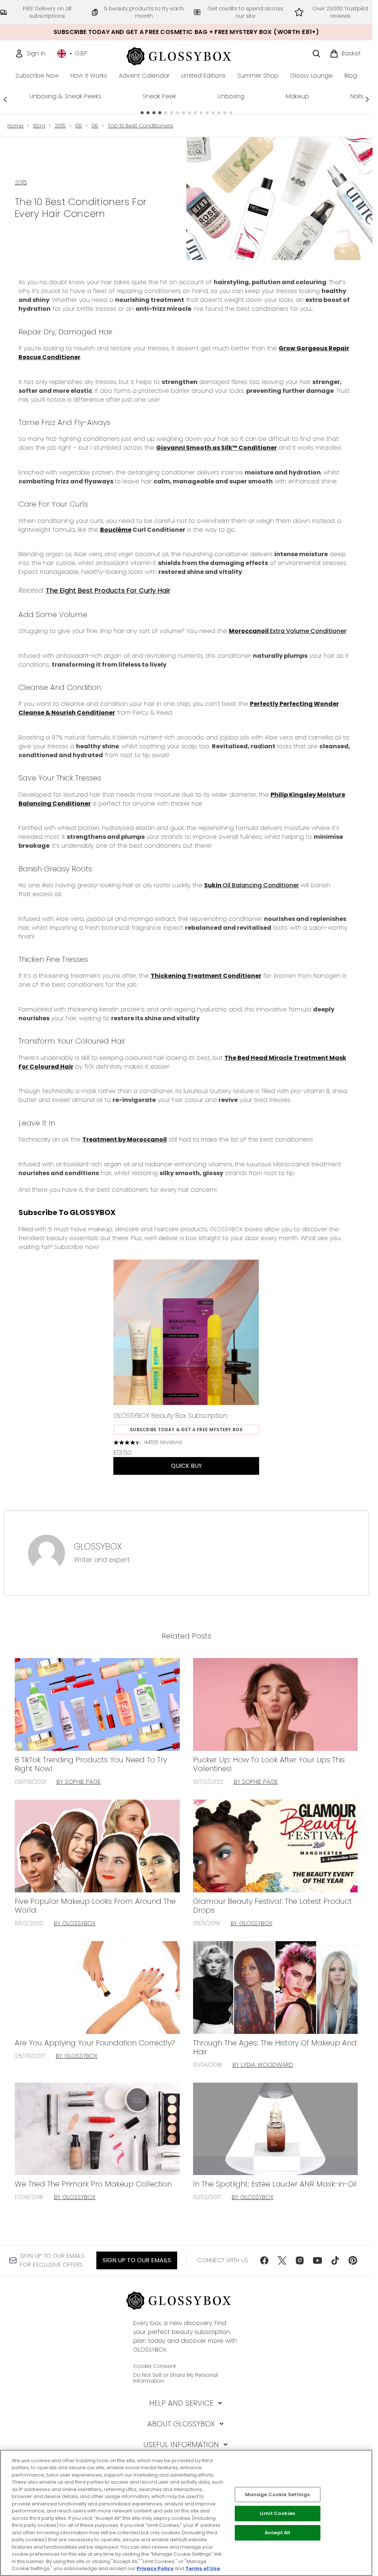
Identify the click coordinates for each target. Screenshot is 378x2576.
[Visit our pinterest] (353, 2260)
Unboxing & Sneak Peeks (65, 96)
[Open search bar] (316, 54)
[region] (186, 2513)
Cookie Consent (155, 2366)
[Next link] (367, 99)
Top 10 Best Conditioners (140, 126)
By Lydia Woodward (263, 2065)
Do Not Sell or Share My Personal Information (176, 2378)
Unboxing (231, 96)
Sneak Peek (159, 96)
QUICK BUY (186, 1466)
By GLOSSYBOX (75, 1923)
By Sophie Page (79, 1782)
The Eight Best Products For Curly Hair (108, 590)
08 (79, 126)
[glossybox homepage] (186, 55)
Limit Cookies (277, 2514)
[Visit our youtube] (317, 2260)
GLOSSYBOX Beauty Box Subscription (170, 1415)
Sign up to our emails (137, 2260)
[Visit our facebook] (264, 2260)
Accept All (277, 2533)
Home (16, 126)
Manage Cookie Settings (278, 2495)
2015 (60, 126)
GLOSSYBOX (98, 1546)
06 (95, 126)
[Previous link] (5, 99)
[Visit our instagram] (300, 2260)
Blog (39, 126)
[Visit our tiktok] (335, 2260)
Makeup (297, 96)
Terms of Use (203, 2568)
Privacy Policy (155, 2568)
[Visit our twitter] (282, 2260)
